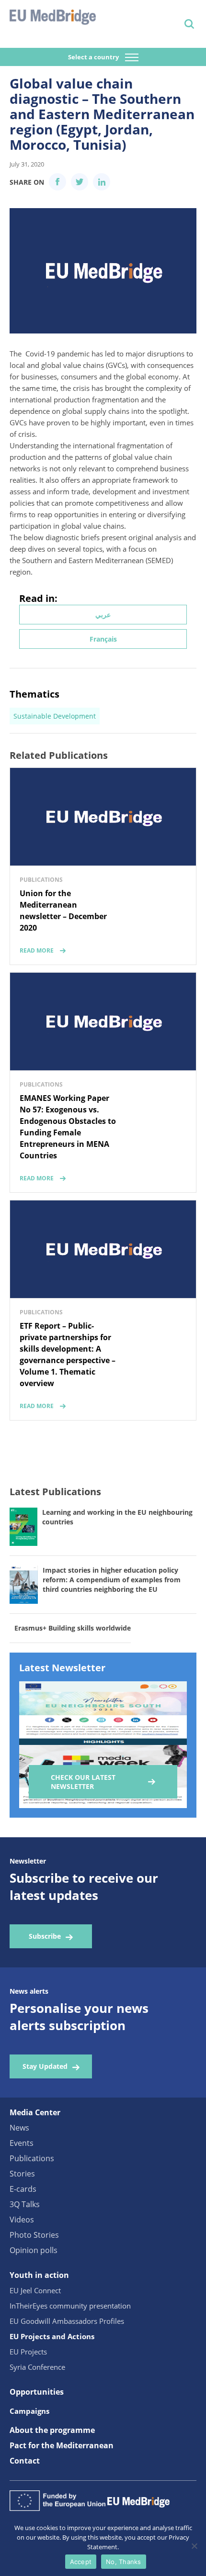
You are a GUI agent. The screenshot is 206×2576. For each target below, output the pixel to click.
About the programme (52, 2430)
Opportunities (37, 2392)
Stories (22, 2174)
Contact (25, 2461)
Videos (22, 2220)
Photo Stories (34, 2235)
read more (37, 950)
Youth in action (39, 2275)
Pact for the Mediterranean (62, 2445)
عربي (103, 615)
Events (22, 2143)
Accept (81, 2562)
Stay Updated (45, 2066)
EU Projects (28, 2352)
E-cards (23, 2189)
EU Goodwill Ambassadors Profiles (67, 2321)
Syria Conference (37, 2367)
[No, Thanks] (194, 2546)
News (19, 2128)
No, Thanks (124, 2562)
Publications (32, 2158)
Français (103, 639)
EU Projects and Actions (52, 2336)
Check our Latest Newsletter (83, 1782)
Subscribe (45, 1936)
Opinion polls (34, 2250)
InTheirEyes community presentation (70, 2306)
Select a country (94, 57)
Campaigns (29, 2411)
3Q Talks (25, 2204)
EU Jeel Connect (35, 2290)
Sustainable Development (55, 716)
